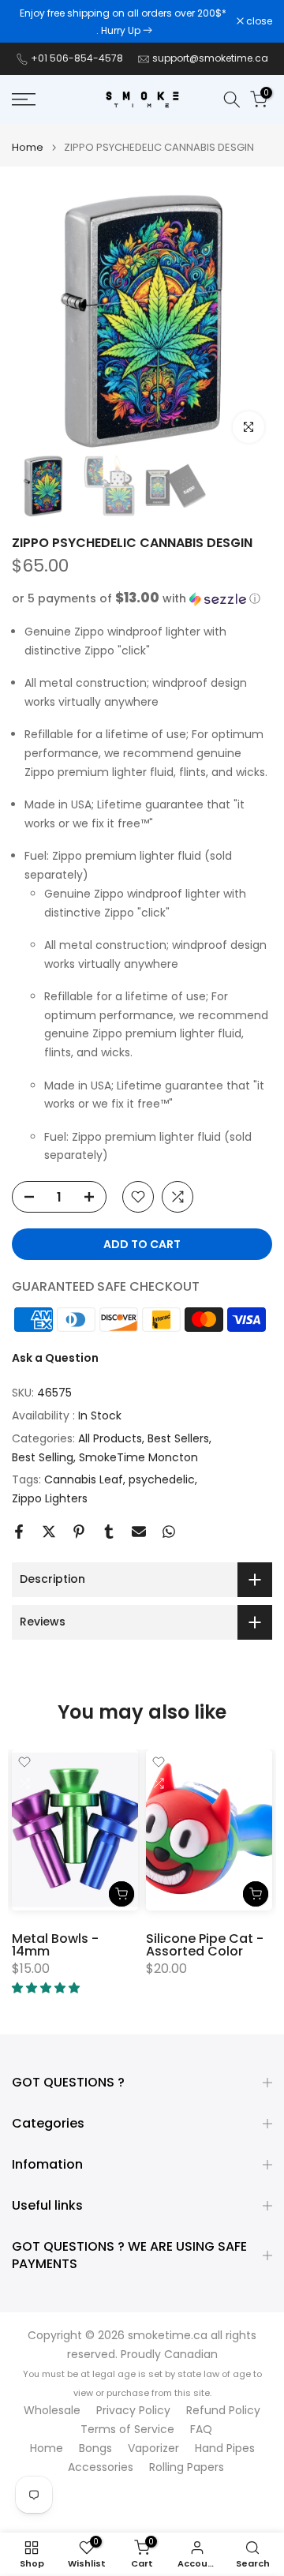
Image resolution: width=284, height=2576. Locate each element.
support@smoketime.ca (210, 58)
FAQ (201, 2430)
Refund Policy (223, 2411)
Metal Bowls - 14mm (55, 1945)
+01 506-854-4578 (77, 58)
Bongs (95, 2449)
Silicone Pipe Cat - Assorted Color (205, 1945)
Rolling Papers (187, 2467)
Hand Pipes (225, 2449)
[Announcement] (124, 21)
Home (28, 147)
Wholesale (52, 2411)
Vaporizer (153, 2449)
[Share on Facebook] (19, 1532)
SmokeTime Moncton (138, 1457)
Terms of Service (127, 2430)
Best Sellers (178, 1438)
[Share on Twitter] (49, 1532)
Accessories (101, 2467)
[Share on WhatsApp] (169, 1532)
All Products (110, 1438)
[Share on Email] (139, 1532)
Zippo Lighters (50, 1498)
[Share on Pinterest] (79, 1532)
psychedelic (162, 1479)
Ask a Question (55, 1358)
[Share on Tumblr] (109, 1532)
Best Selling (43, 1457)
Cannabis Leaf (84, 1479)
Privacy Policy (133, 2411)
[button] (142, 599)
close (258, 21)
